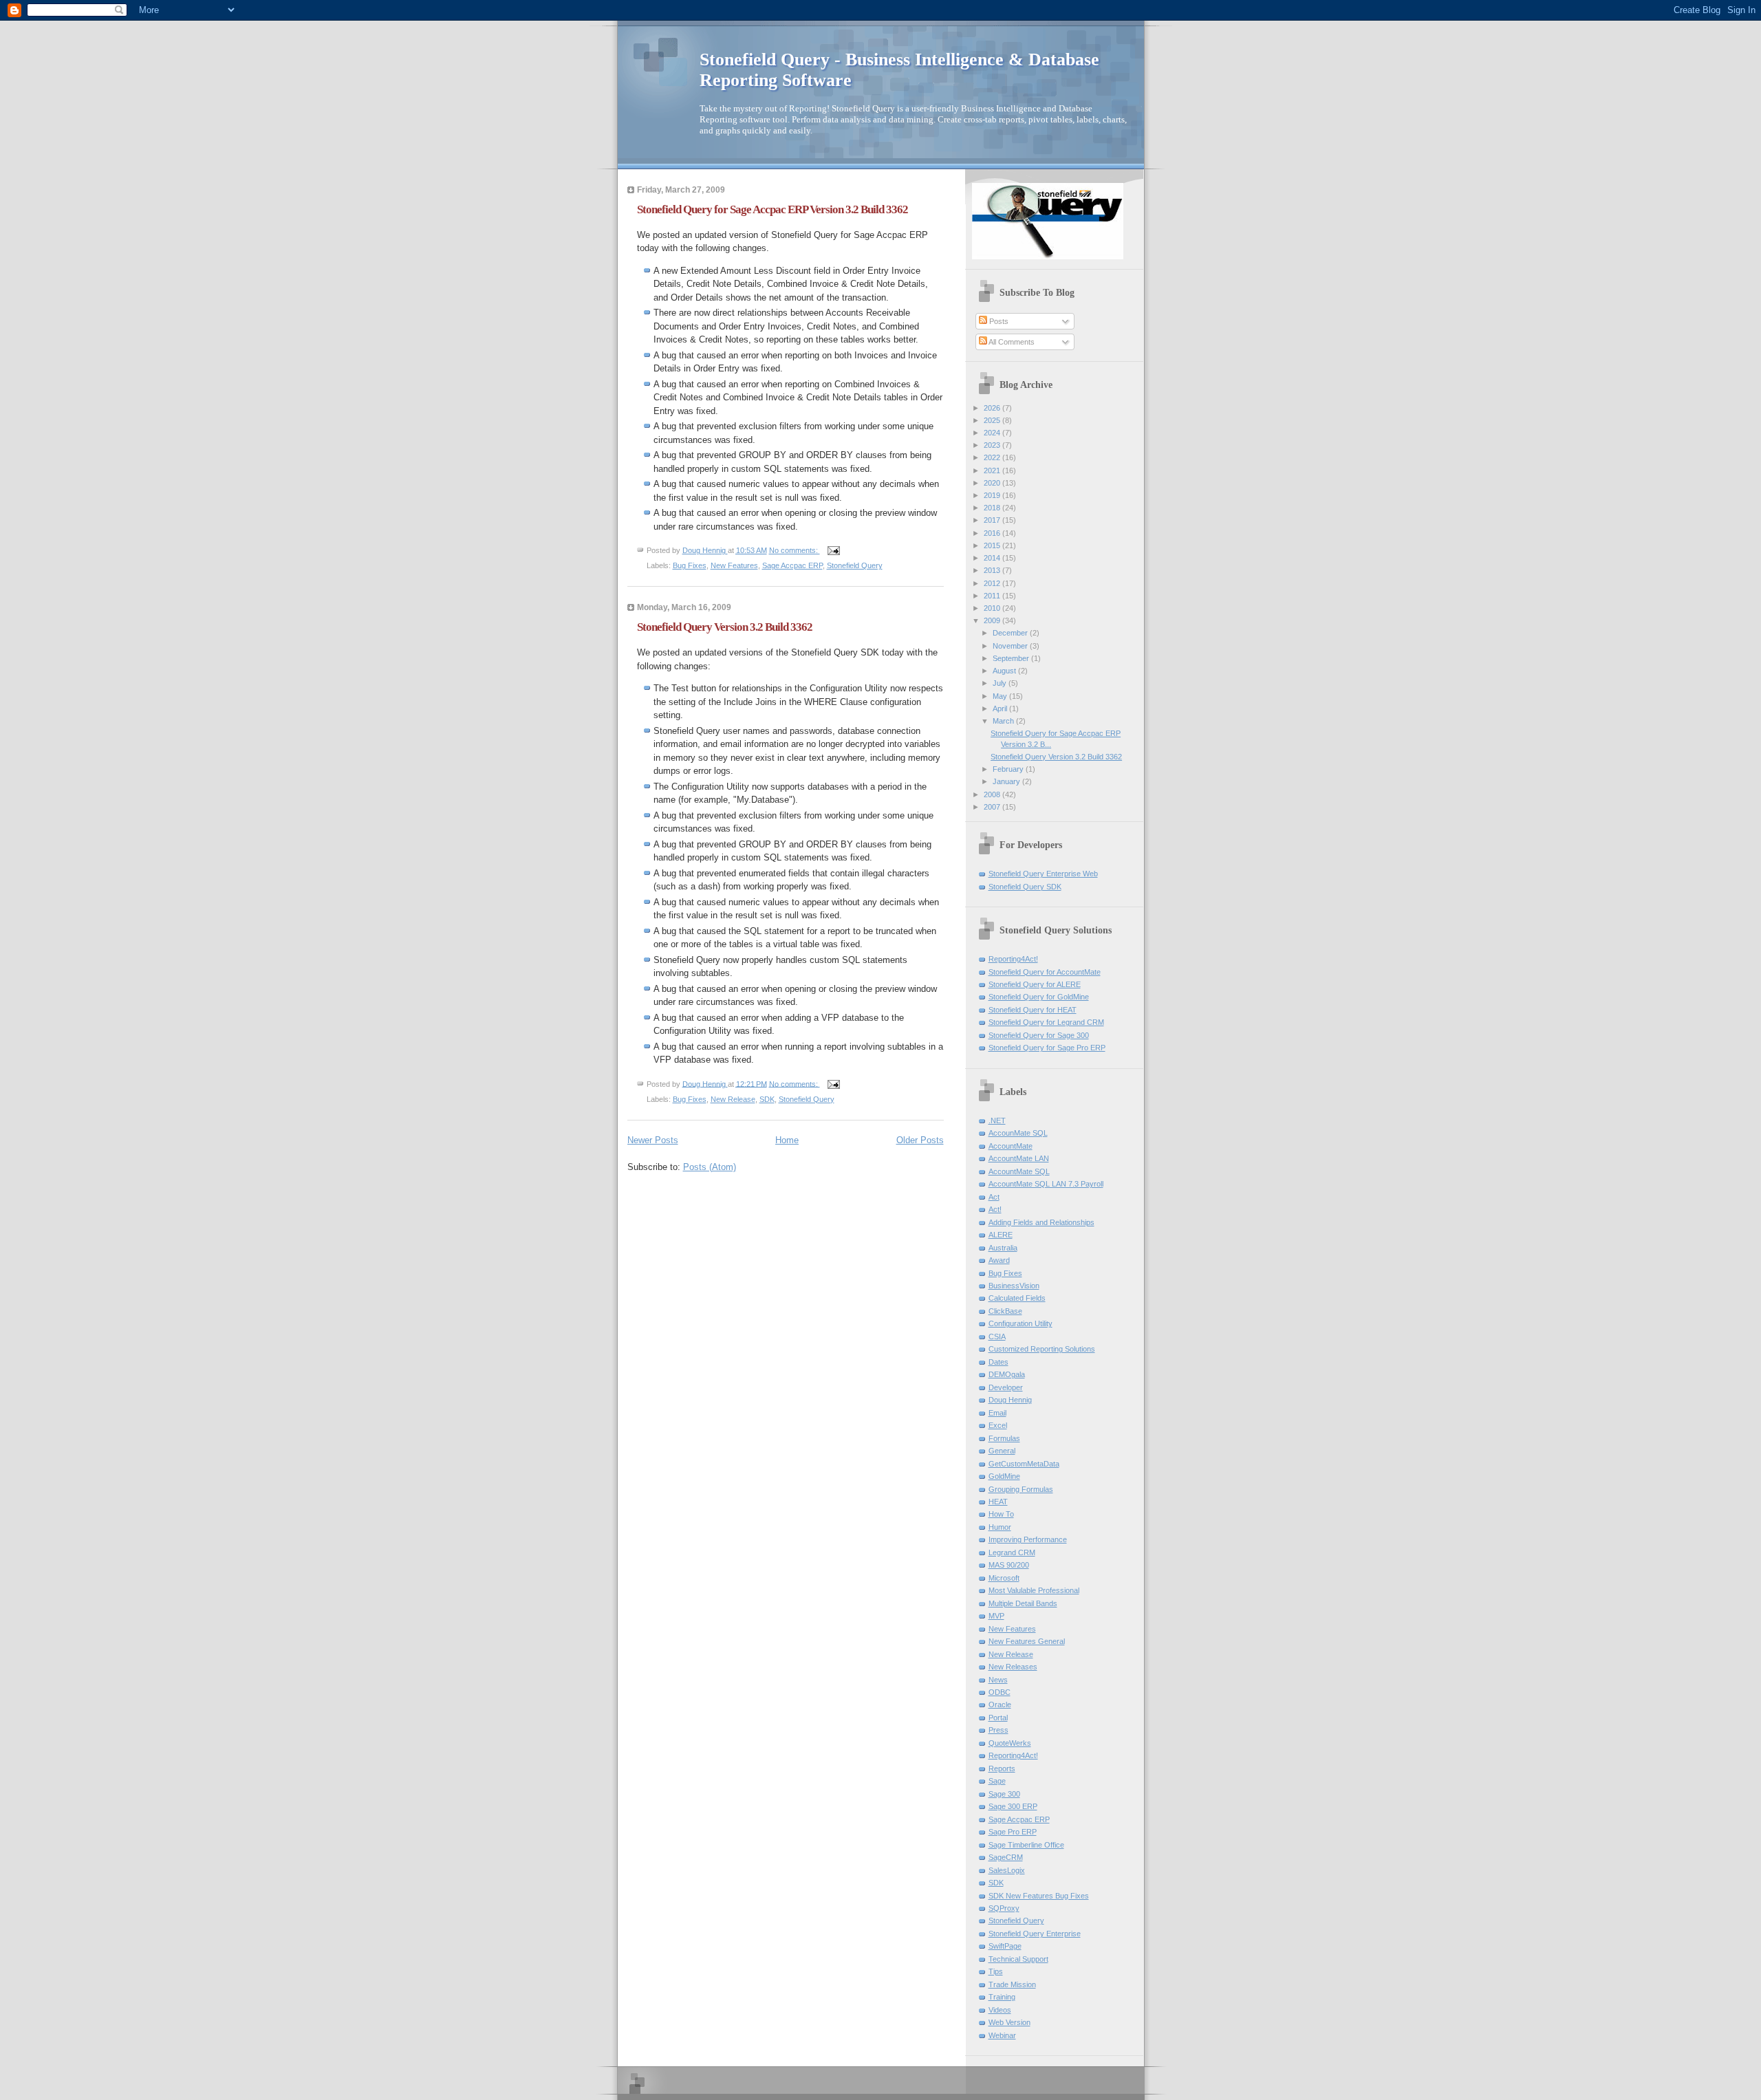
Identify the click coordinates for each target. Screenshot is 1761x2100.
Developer (1006, 1387)
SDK (767, 1099)
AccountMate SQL (1019, 1171)
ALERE (1001, 1235)
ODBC (1000, 1692)
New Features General (1027, 1641)
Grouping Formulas (1021, 1489)
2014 (993, 558)
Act (994, 1197)
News (998, 1680)
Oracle (1000, 1704)
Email (997, 1413)
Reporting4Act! (1013, 959)
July (1001, 683)
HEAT (998, 1502)
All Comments (1011, 342)
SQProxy (1004, 1908)
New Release (733, 1099)
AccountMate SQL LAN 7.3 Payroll (1046, 1184)
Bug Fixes (690, 565)
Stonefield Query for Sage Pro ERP (1047, 1048)
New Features (734, 565)
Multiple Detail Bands (1023, 1603)
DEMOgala (1007, 1374)
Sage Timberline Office (1026, 1845)
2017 (993, 520)
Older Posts (920, 1140)
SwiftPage (1005, 1946)
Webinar (1002, 2035)
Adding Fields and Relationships (1041, 1222)
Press (998, 1730)
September (1012, 658)
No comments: (795, 550)
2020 (993, 483)
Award (999, 1260)
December (1011, 633)
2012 (993, 583)
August (1005, 671)
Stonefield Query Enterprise (1035, 1934)
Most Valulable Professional (1034, 1590)
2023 (993, 445)
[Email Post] (833, 550)
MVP (996, 1616)
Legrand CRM (1012, 1552)
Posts (998, 321)
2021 (993, 470)
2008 (993, 794)
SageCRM (1006, 1857)
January (1007, 781)
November (1011, 646)
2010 (993, 608)
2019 (993, 495)
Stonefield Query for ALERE (1035, 984)
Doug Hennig (1010, 1400)
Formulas (1004, 1438)
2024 (993, 433)
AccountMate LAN (1019, 1158)
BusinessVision (1014, 1286)
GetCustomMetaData (1024, 1464)
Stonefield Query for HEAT (1033, 1010)
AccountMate (1011, 1146)
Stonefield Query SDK (1025, 887)
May (1001, 696)
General (1002, 1451)
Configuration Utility (1020, 1323)
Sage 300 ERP (1013, 1806)
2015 (993, 545)
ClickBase (1005, 1311)
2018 (993, 508)
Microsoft (1004, 1578)
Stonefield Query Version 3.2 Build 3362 (725, 627)
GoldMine (1004, 1476)
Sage (997, 1781)
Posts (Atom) (710, 1167)
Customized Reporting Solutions (1042, 1349)
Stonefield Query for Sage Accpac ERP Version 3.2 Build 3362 (773, 209)
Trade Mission (1012, 1984)
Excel (998, 1425)
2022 (993, 457)
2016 (993, 533)
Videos (1000, 2010)
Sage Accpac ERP (792, 565)
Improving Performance (1028, 1539)
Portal (998, 1718)
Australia (1003, 1248)
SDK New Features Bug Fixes (1039, 1896)
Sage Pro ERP (1013, 1832)
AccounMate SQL (1018, 1133)
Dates (998, 1362)
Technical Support (1018, 1959)
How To (1001, 1514)
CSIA (997, 1336)
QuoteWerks (1010, 1743)
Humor (1000, 1527)
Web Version (1009, 2022)
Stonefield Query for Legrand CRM (1046, 1022)
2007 (993, 807)
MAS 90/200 (1009, 1565)
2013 (993, 570)
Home (787, 1140)
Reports (1002, 1768)
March (1004, 721)
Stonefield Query (855, 565)
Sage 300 (1004, 1794)
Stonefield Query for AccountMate (1045, 972)
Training (1002, 1997)
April (1001, 708)
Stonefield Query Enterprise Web (1043, 874)
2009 (993, 620)
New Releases (1013, 1667)
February (1009, 769)
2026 (993, 408)
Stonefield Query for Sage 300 (1039, 1035)
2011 (993, 596)
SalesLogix (1007, 1870)
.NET (997, 1121)
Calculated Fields (1017, 1298)
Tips (996, 1971)
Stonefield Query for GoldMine (1039, 997)
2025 (993, 420)
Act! (995, 1209)
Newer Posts (653, 1140)
